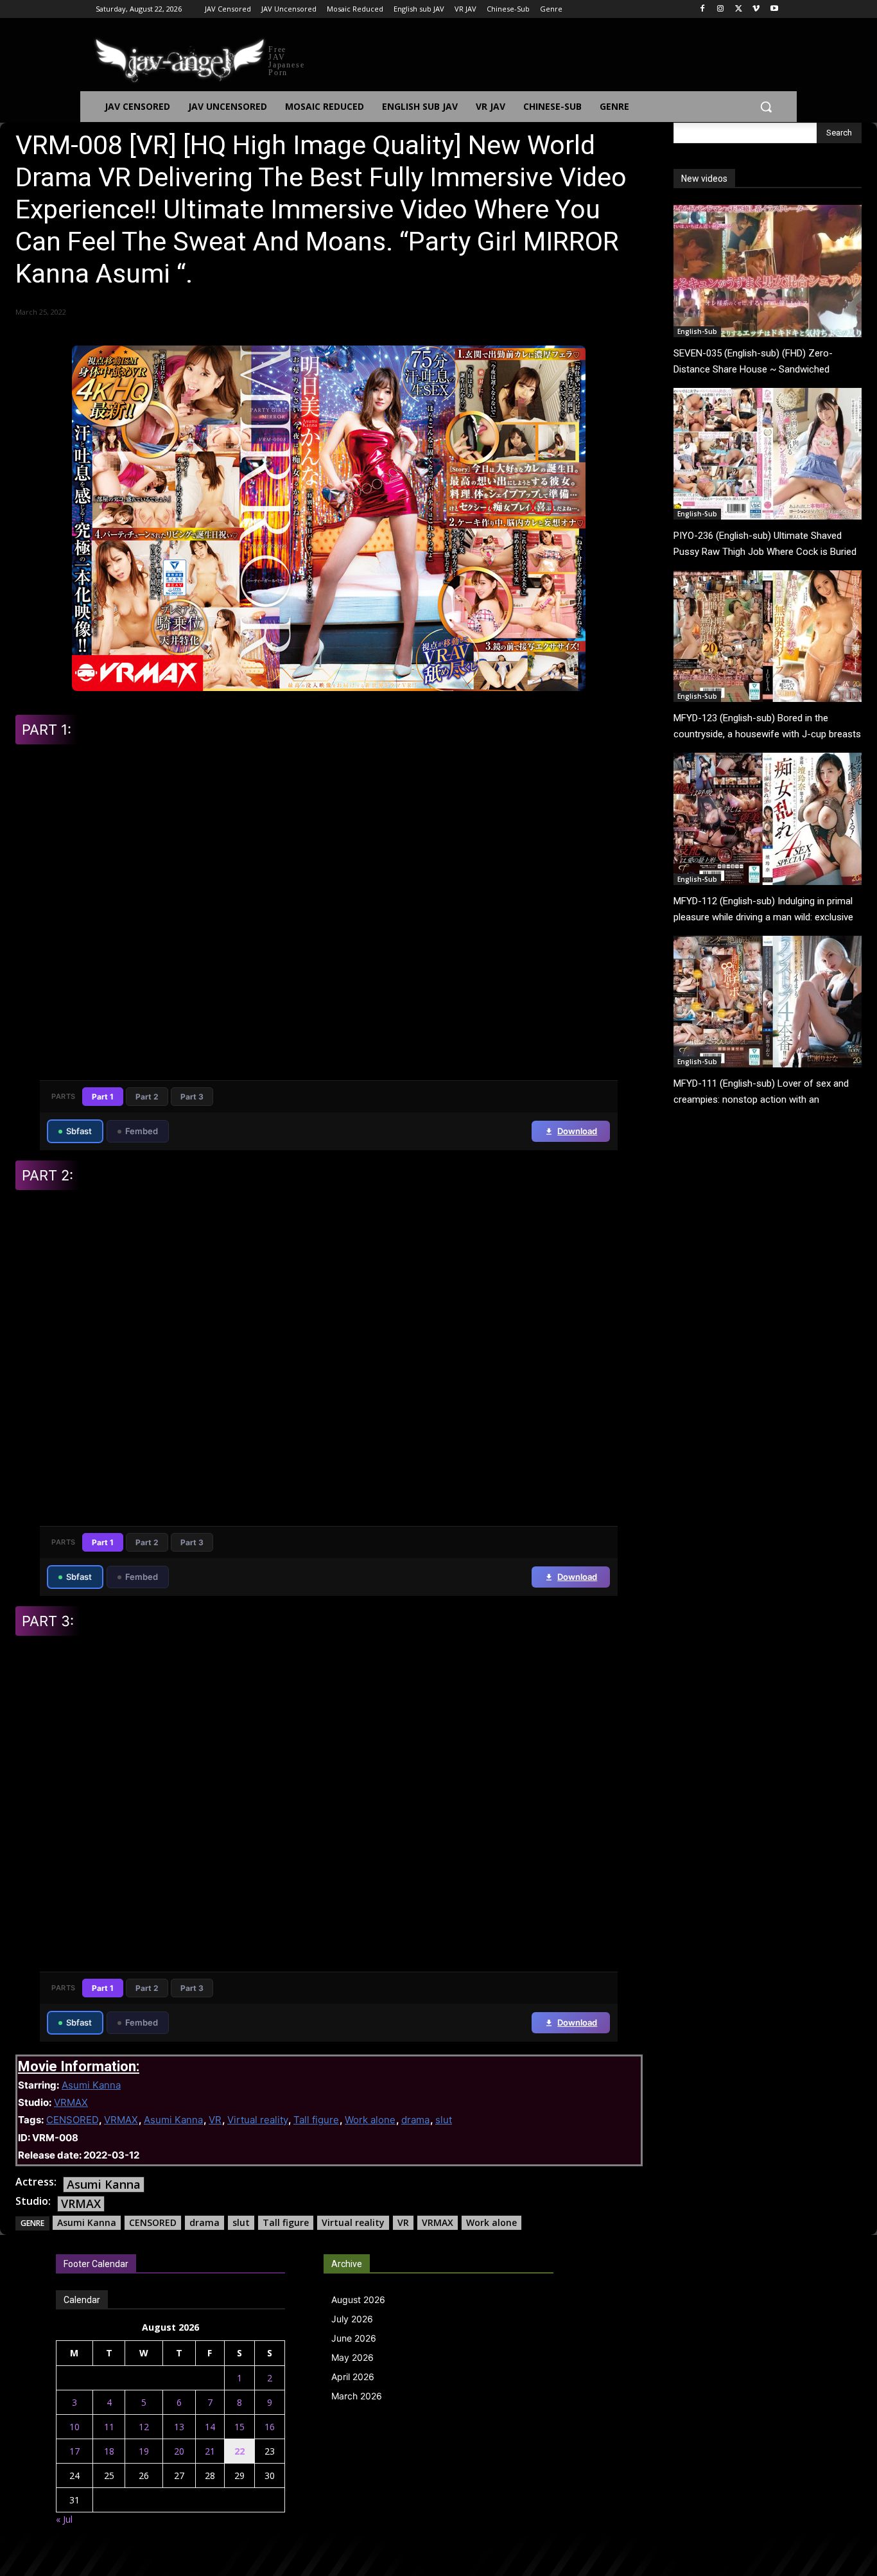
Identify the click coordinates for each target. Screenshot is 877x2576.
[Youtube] (774, 9)
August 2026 (358, 2300)
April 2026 (353, 2377)
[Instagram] (721, 9)
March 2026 (357, 2396)
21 (210, 2451)
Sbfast (79, 1131)
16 (270, 2427)
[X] (739, 9)
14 (210, 2427)
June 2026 (354, 2338)
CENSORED (72, 2120)
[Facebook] (703, 9)
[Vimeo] (756, 9)
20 (179, 2451)
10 (74, 2427)
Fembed (142, 1131)
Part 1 (103, 1097)
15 (239, 2427)
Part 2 (147, 1097)
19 (144, 2451)
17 (74, 2451)
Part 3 (192, 1097)
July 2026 (352, 2319)
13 (179, 2427)
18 (109, 2451)
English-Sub (697, 331)
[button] (766, 107)
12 (144, 2427)
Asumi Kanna (91, 2085)
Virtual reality (257, 2120)
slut (444, 2120)
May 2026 (352, 2357)
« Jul (64, 2519)
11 (109, 2427)
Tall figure (316, 2120)
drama (415, 2120)
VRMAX (71, 2102)
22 (239, 2451)
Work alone (370, 2120)
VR (215, 2120)
